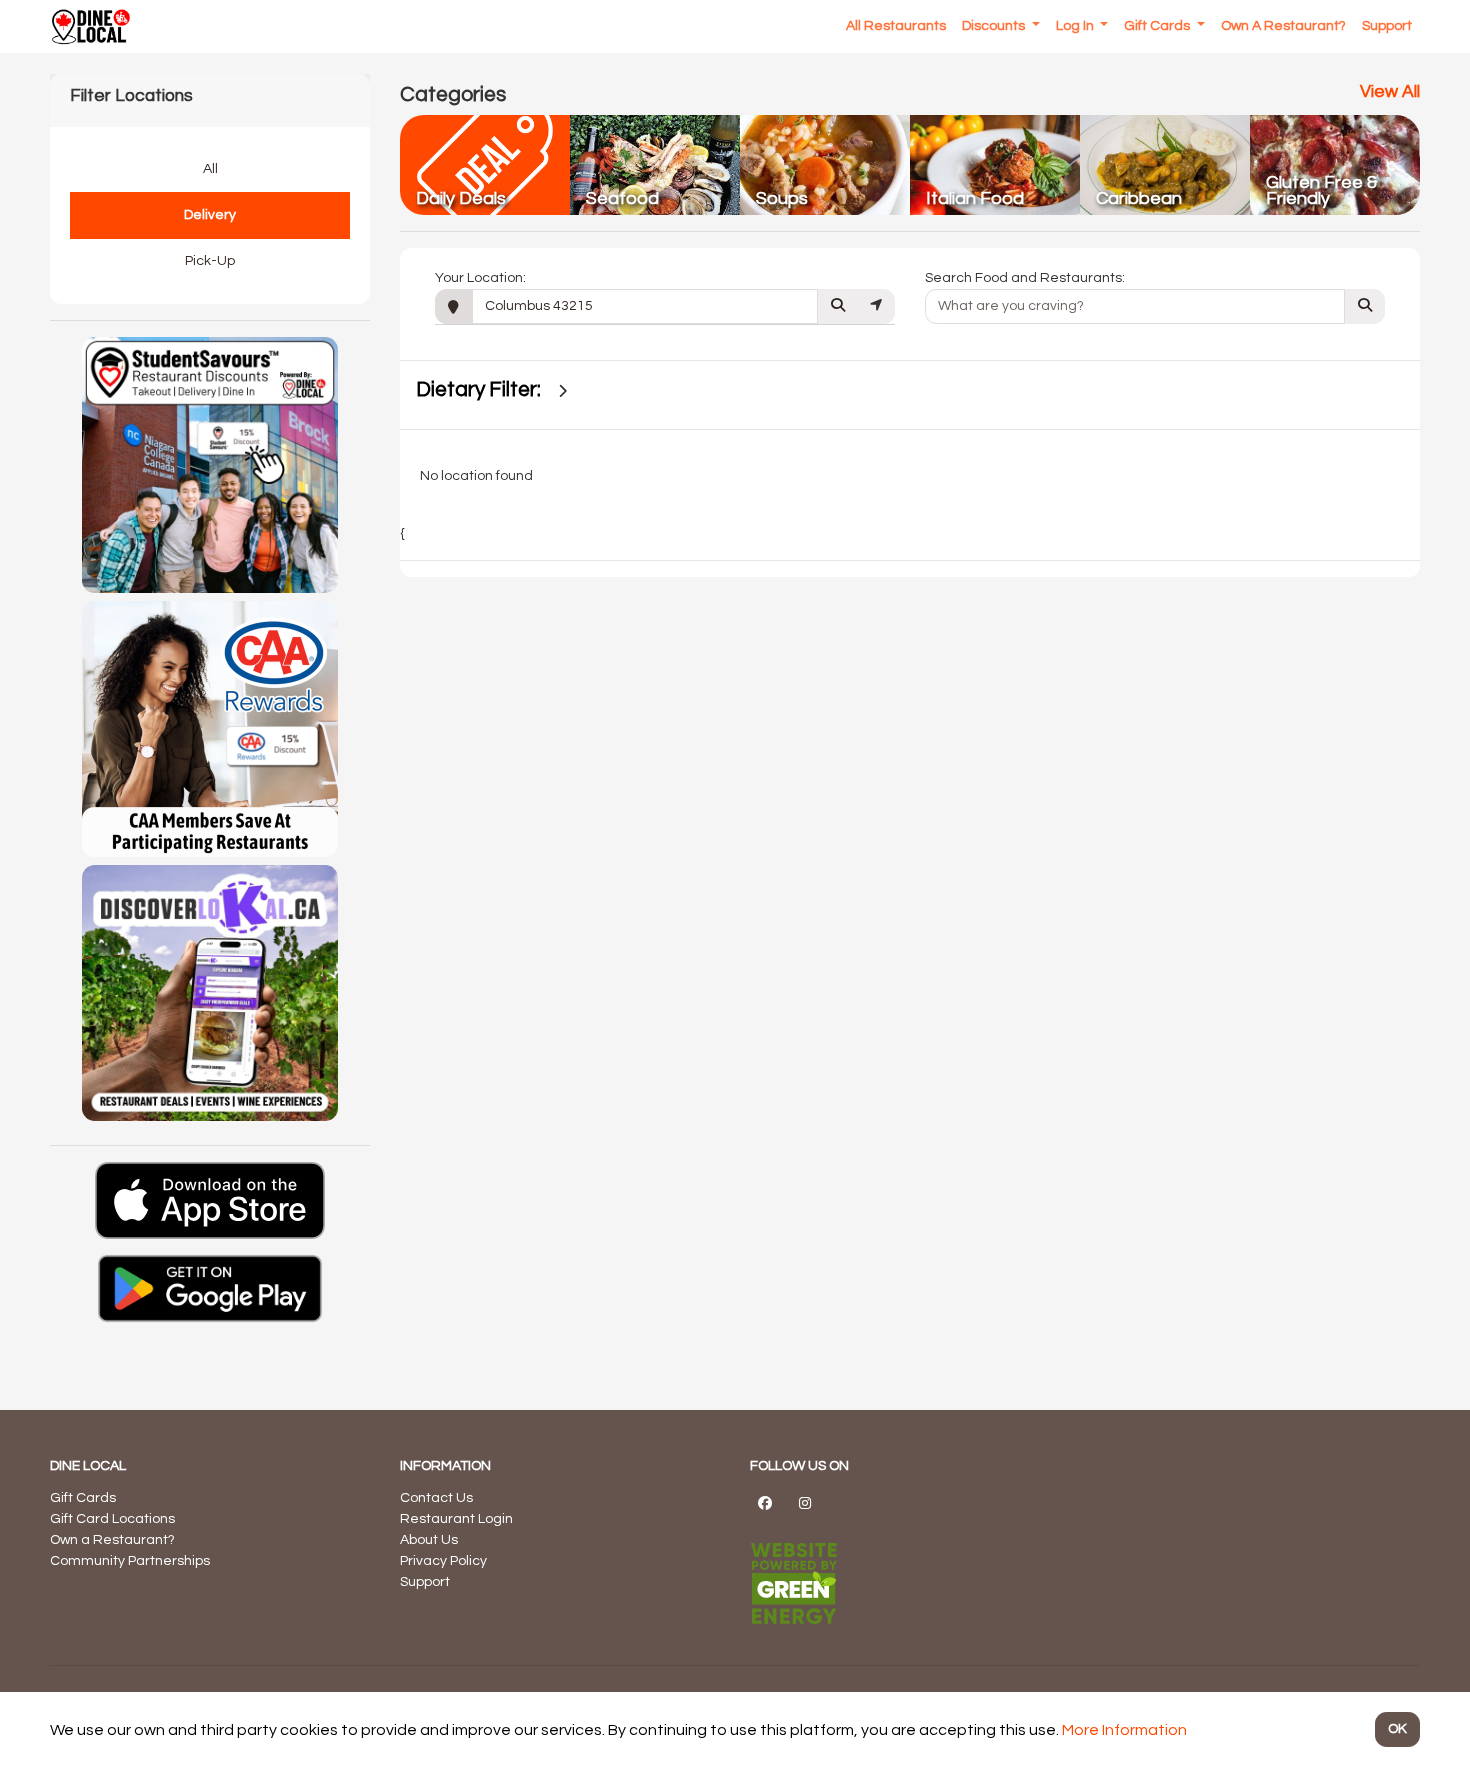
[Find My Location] (876, 306)
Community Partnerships (130, 1561)
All (210, 169)
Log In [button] (1076, 26)
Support (425, 1582)
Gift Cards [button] (1158, 26)
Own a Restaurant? (112, 1540)
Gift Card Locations (112, 1519)
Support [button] (1387, 26)
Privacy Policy (443, 1561)
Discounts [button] (995, 26)
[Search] (838, 306)
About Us (429, 1540)
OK (1397, 1729)
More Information (1124, 1730)
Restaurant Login (456, 1519)
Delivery (210, 215)
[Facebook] (765, 1503)
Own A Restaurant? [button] (1283, 26)
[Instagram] (805, 1503)
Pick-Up (210, 261)
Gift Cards (83, 1498)
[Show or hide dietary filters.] (562, 391)
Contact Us (436, 1498)
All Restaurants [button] (896, 26)
